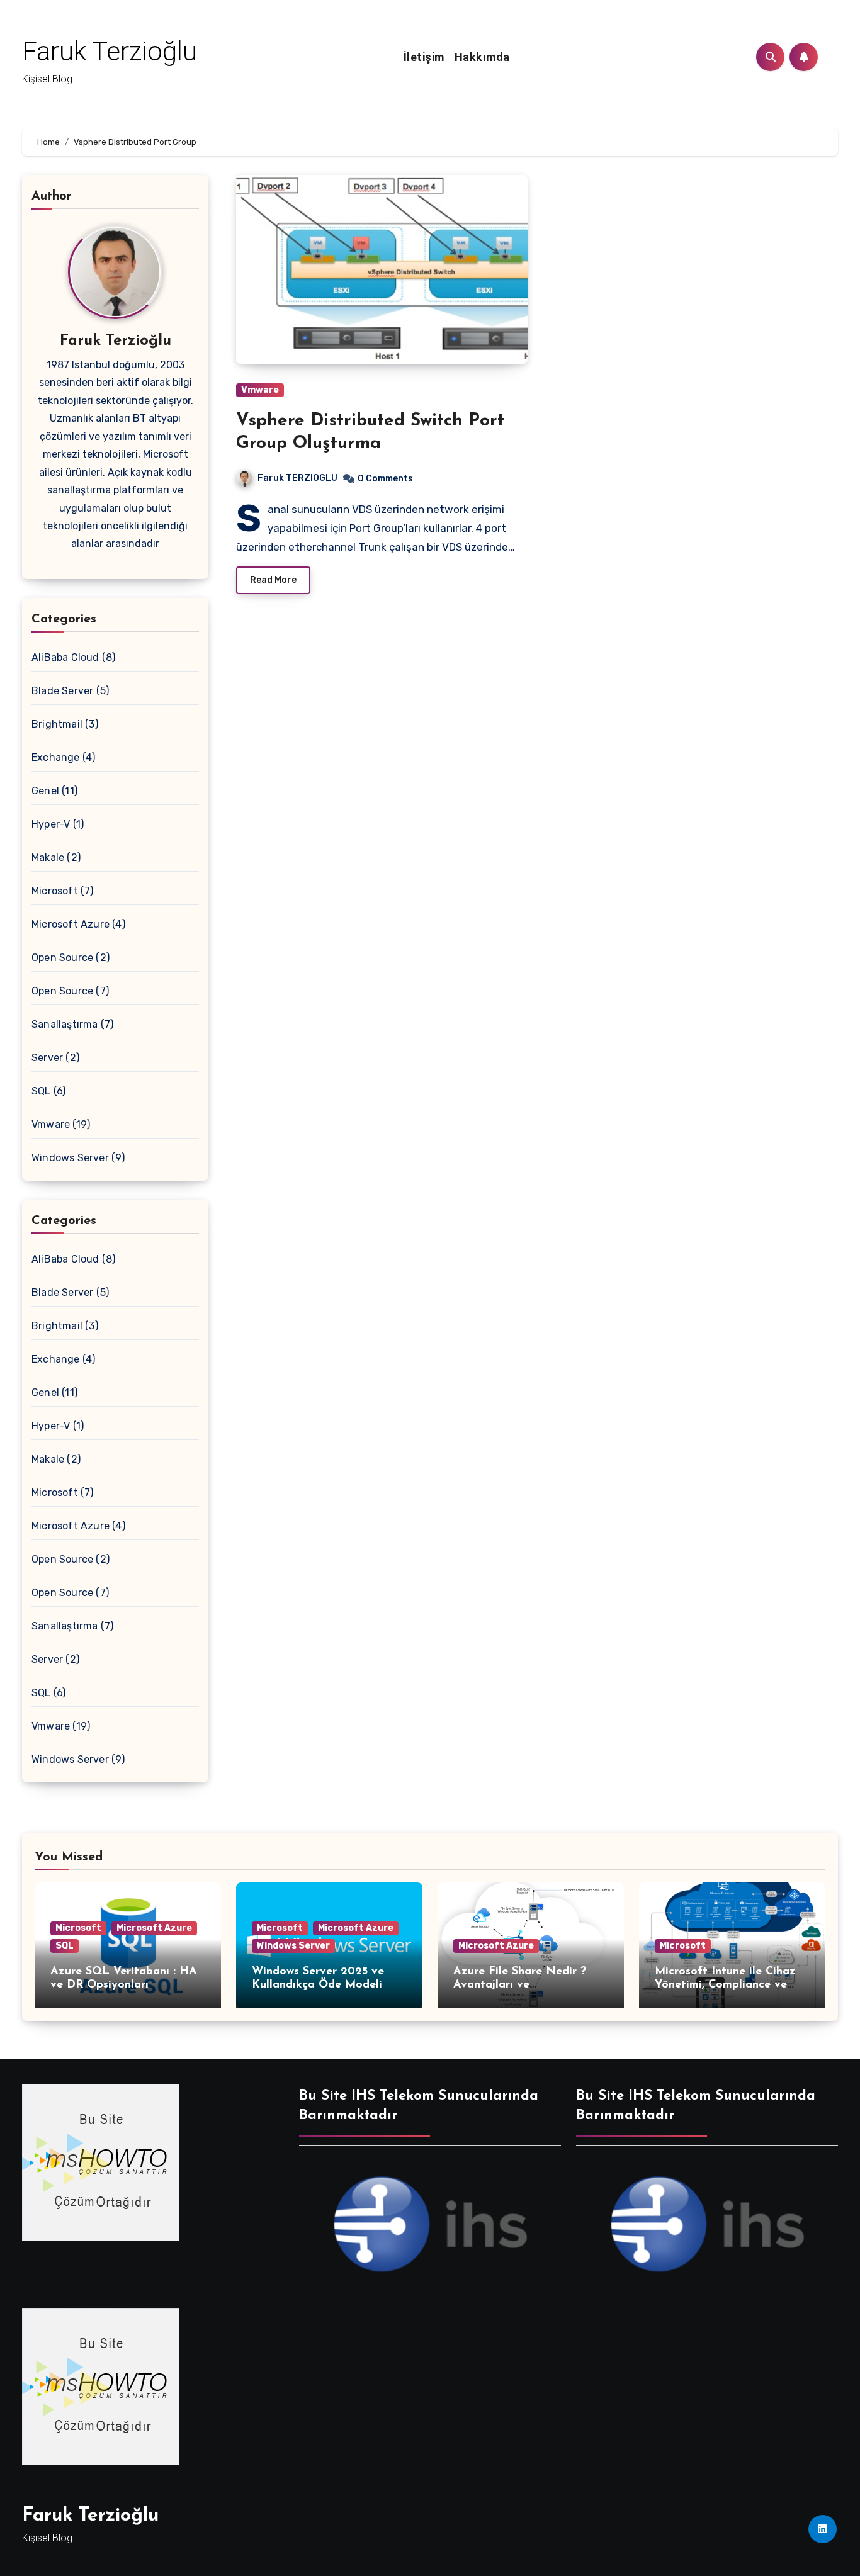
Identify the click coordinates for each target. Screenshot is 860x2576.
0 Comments (385, 479)
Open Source (62, 958)
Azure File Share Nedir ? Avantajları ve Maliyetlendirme (520, 1985)
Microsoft (55, 891)
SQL (41, 1091)
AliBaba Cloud (65, 657)
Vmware (51, 1124)
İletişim (424, 57)
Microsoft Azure (71, 924)
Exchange (56, 757)
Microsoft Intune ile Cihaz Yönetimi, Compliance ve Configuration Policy (725, 1985)
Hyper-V (51, 824)
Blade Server (62, 691)
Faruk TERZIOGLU (297, 478)
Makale (48, 858)
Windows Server (70, 1158)
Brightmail (57, 724)
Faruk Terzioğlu (110, 51)
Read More (273, 580)
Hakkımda (482, 57)
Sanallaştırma (65, 1024)
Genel (45, 791)
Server (47, 1058)
